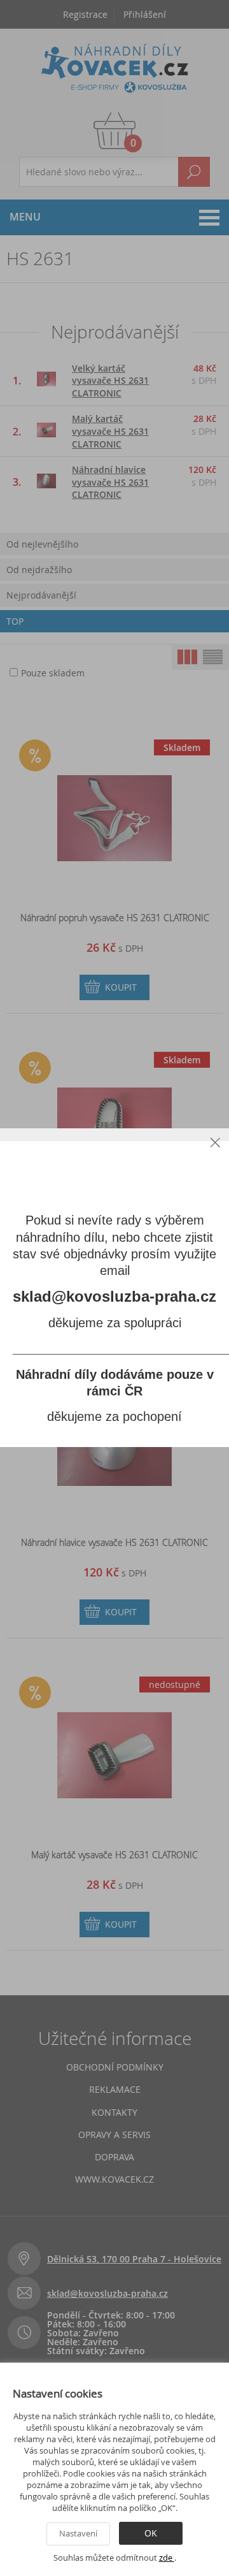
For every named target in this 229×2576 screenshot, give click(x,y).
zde (167, 2558)
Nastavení (78, 2533)
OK (151, 2533)
